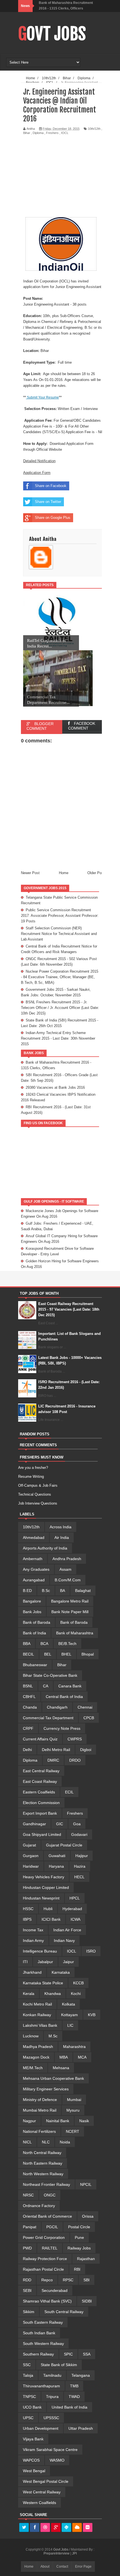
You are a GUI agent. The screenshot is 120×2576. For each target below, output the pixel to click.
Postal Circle (79, 2227)
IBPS (27, 1919)
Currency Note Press (62, 1728)
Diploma (38, 133)
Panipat (30, 2227)
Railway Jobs (79, 2248)
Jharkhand (32, 1972)
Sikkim (29, 2312)
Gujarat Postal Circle (64, 1845)
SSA (87, 2354)
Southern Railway (38, 2354)
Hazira (80, 1866)
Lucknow (31, 2036)
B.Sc (46, 1591)
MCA (82, 2057)
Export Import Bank (40, 1813)
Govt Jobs (52, 34)
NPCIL (86, 2184)
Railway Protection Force (45, 2259)
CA (46, 1686)
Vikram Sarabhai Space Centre (50, 2450)
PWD (27, 2248)
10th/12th (94, 129)
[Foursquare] (66, 2528)
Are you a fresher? (33, 1468)
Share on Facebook (51, 486)
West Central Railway (42, 2492)
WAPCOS (31, 2460)
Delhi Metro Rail (56, 1750)
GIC (60, 1824)
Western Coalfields (39, 2503)
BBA (27, 1644)
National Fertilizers (39, 2131)
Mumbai (74, 2100)
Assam (65, 1569)
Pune (79, 2237)
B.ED (27, 1591)
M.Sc (53, 2036)
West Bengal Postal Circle (46, 2481)
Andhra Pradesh (67, 1559)
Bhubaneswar (35, 1665)
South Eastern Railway (43, 2322)
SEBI (27, 2290)
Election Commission (41, 1803)
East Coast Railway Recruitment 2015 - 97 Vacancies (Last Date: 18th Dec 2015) (69, 1309)
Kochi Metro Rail (37, 2004)
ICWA (75, 1919)
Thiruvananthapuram (41, 2386)
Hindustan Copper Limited (46, 1887)
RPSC (68, 2280)
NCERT (73, 2131)
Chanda (30, 1707)
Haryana (56, 1866)
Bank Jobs (32, 1612)
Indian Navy (64, 1941)
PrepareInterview (57, 2553)
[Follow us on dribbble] (45, 2528)
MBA (64, 2057)
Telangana (81, 2375)
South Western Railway (43, 2344)
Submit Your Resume (42, 397)
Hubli (48, 1909)
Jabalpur (45, 1962)
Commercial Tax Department (48, 1718)
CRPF (28, 1728)
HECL (79, 1877)
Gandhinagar (34, 1824)
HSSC (28, 1909)
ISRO (91, 1951)
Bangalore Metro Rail (70, 1601)
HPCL (75, 1898)
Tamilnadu (52, 2375)
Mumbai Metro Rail (40, 2110)
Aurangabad (34, 1580)
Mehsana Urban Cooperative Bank (53, 2078)
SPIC (68, 2354)
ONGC (50, 2195)
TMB (74, 2386)
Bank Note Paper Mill (70, 1612)
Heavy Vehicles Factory (44, 1877)
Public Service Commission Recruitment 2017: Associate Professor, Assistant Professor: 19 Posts (60, 916)
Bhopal (88, 1654)
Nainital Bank (58, 2121)
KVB (92, 2015)
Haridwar (31, 1866)
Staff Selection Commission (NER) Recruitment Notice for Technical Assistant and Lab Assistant (59, 934)
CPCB (89, 1718)
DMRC (53, 1760)
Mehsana (61, 2068)
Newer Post (30, 873)
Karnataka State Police (43, 1983)
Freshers (52, 133)
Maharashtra (74, 2047)
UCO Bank (32, 2407)
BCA (44, 1644)
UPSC (28, 2418)
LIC (70, 2025)
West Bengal (34, 2471)
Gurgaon (31, 1856)
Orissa (88, 2216)
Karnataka (61, 1972)
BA (63, 1591)
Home (64, 873)
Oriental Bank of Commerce (47, 2216)
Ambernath (33, 1559)
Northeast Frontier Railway (46, 2184)
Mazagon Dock (36, 2057)
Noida (65, 2142)
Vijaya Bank (33, 2439)
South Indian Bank (39, 2333)
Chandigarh (57, 1707)
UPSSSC (51, 2418)
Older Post (96, 873)
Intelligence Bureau (40, 1951)
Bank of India (34, 1633)
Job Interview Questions (38, 1503)
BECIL (28, 1654)
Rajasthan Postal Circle (43, 2269)
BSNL (28, 1686)
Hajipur (82, 1856)
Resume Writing (31, 1477)
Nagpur (29, 2121)
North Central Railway (42, 2153)
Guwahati (57, 1856)
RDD (27, 2280)
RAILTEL (50, 2248)
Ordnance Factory (39, 2206)
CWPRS (75, 1739)
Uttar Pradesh (81, 2428)
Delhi (27, 1750)
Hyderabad (72, 1909)
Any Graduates (36, 1569)
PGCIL (52, 2227)
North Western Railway (43, 2174)
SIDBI (87, 2301)
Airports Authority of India (45, 1548)
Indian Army (33, 1941)
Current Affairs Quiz (40, 1739)
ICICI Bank (51, 1919)
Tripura (52, 2397)
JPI (74, 2553)
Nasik (84, 2121)
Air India (62, 1538)
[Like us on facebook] (35, 2528)
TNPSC (29, 2397)
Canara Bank (70, 1686)
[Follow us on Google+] (56, 2528)
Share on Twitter (48, 502)
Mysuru (73, 2110)
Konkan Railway (37, 2015)
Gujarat (29, 1845)
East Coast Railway (40, 1781)
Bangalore (32, 1601)
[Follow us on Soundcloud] (77, 2528)
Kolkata (69, 2004)
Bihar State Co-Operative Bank (50, 1675)
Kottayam (69, 2015)
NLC (46, 2142)
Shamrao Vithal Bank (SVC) (47, 2301)
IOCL (65, 133)
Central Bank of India (64, 1697)
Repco (47, 2280)
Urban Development (41, 2428)
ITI (25, 1962)
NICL (27, 2142)
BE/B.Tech (67, 1644)
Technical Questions (35, 1494)
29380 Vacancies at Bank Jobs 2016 (55, 1087)
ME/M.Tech (33, 2068)
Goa (77, 1824)
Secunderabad (55, 2290)
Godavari (79, 1834)
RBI (77, 2269)
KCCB (78, 1983)
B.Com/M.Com (68, 1580)
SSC (27, 2365)
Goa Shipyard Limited (42, 1834)
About (45, 2567)
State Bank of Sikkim (59, 2365)
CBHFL (29, 1697)
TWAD (74, 2397)
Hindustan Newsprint (41, 1898)
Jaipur (69, 1962)
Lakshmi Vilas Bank (40, 2025)
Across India (61, 1527)
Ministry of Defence (40, 2100)
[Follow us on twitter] (24, 2528)
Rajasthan (86, 2259)
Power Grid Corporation (44, 2237)
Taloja (28, 2375)
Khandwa (53, 1994)
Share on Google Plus (53, 518)
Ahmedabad (34, 1538)
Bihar (27, 133)
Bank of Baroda (37, 1622)
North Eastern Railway (43, 2163)
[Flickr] (88, 2528)
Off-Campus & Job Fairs (38, 1485)
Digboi (86, 1750)
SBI (87, 2280)
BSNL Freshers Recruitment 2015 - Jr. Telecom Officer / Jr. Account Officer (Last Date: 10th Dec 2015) (60, 1008)
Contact (62, 2567)
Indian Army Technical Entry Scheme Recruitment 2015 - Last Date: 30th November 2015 (58, 1038)
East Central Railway (41, 1771)
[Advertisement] (70, 176)
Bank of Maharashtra (75, 1633)
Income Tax (33, 1930)
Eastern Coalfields (39, 1792)
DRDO (75, 1760)
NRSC (28, 2195)
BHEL (66, 1654)
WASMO (57, 2460)
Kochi (76, 1994)
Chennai (85, 1707)
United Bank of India (69, 2407)
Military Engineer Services (46, 2089)
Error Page (83, 2567)
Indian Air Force (67, 1930)
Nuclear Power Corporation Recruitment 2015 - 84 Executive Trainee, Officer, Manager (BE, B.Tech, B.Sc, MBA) (60, 977)
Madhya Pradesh (38, 2047)
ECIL (69, 1792)
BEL (48, 1654)
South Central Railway (64, 2312)
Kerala (29, 1994)
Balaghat (83, 1591)
